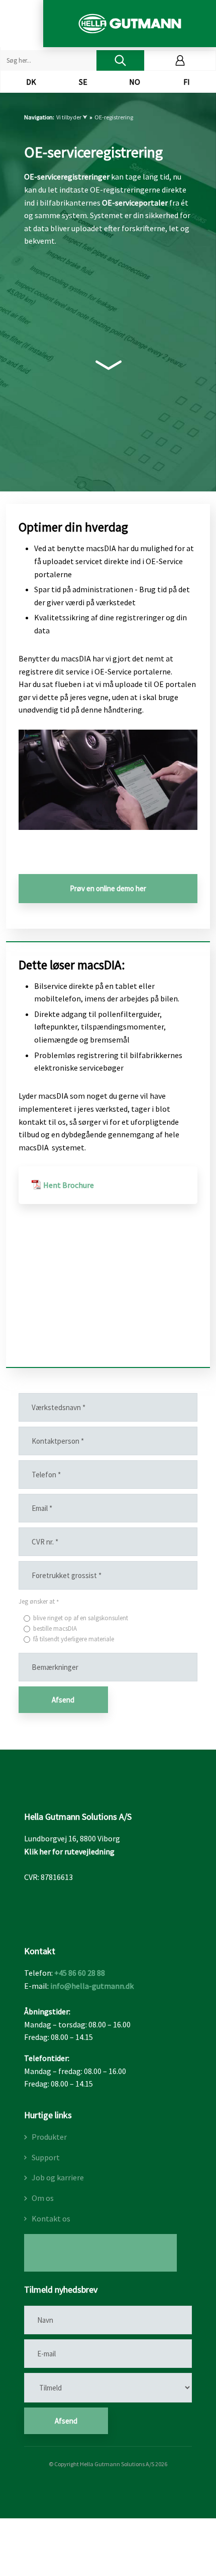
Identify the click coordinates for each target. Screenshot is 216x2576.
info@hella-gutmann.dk (92, 1986)
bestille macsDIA (55, 1628)
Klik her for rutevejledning (69, 1851)
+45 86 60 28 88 (80, 1973)
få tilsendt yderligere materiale (74, 1639)
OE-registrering (114, 117)
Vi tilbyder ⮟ (72, 117)
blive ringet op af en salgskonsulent (81, 1618)
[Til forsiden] (129, 24)
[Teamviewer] (100, 2253)
